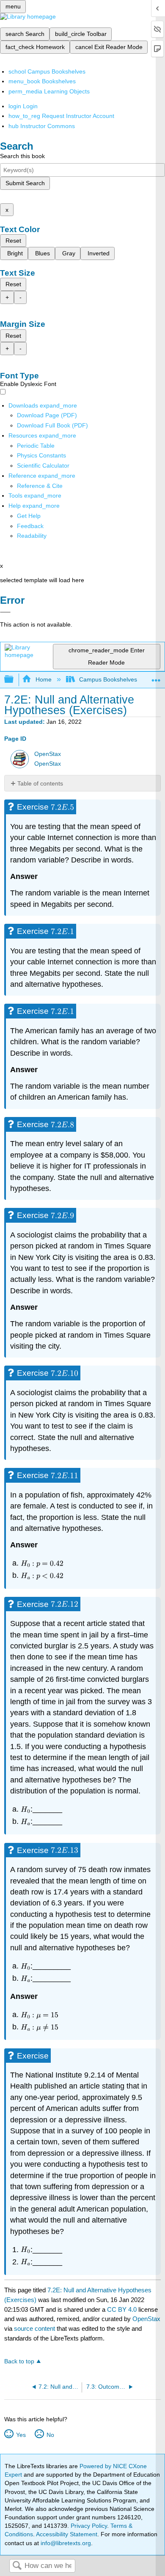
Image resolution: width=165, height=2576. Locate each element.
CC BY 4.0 (122, 2309)
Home (43, 679)
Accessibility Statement (67, 2534)
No (50, 2435)
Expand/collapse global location (156, 677)
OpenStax (48, 754)
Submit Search (25, 183)
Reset (13, 241)
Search (17, 2566)
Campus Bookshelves (108, 679)
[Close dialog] (5, 612)
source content (34, 2328)
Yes (21, 2435)
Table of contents (40, 783)
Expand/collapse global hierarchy (14, 680)
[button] (30, 526)
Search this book (22, 156)
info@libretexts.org (65, 2543)
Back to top (19, 2361)
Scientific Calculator (43, 465)
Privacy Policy (89, 2526)
